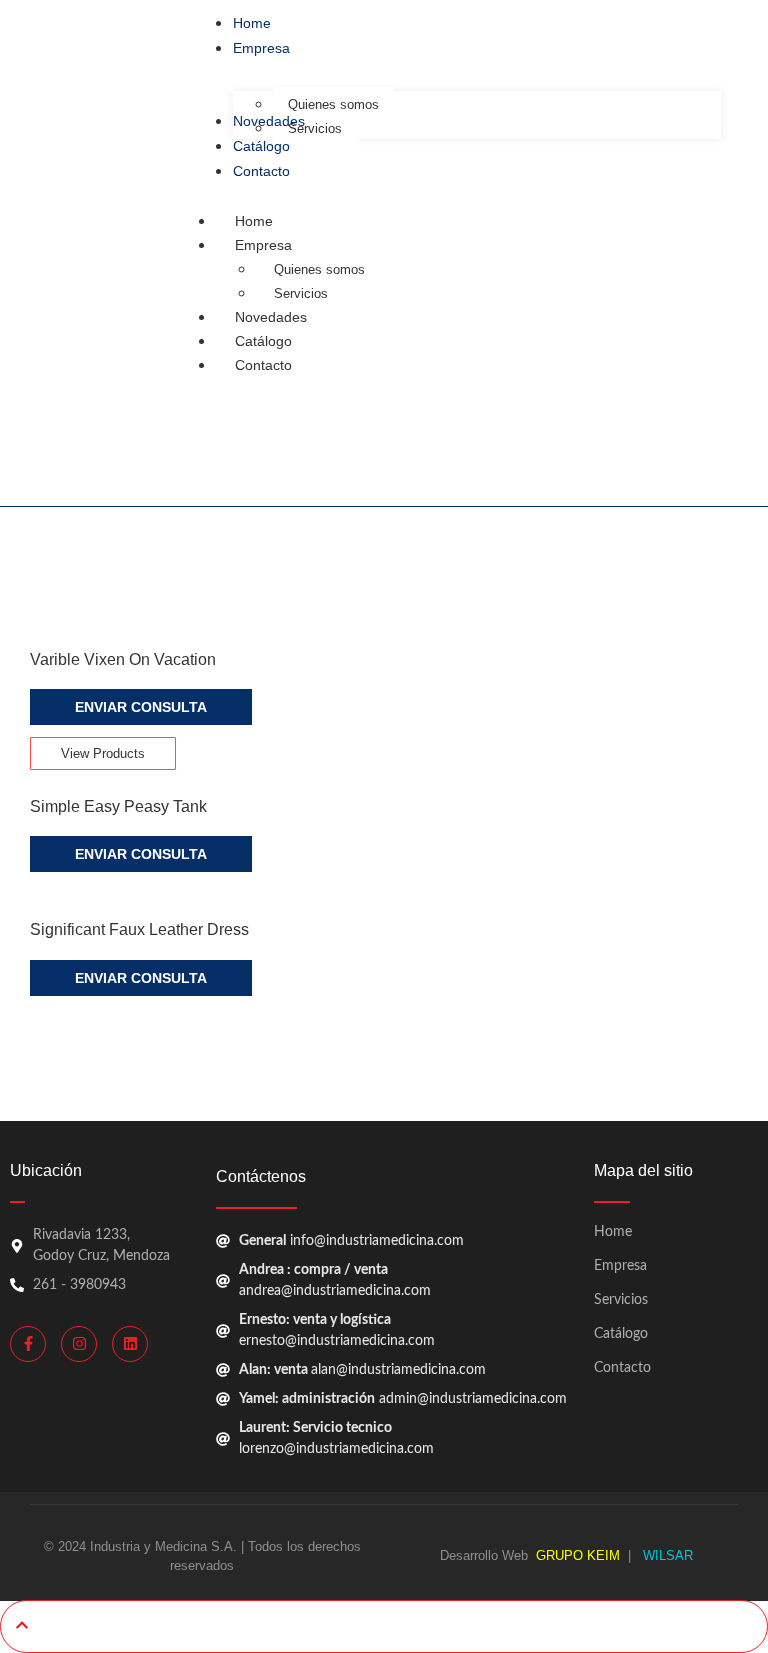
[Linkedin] (130, 1344)
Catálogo (263, 341)
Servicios (621, 1300)
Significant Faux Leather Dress (139, 929)
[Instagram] (79, 1344)
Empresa (263, 245)
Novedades (271, 317)
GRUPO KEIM (578, 1555)
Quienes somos (319, 269)
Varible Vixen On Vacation (123, 659)
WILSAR (666, 1555)
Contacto (263, 365)
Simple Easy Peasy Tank (118, 806)
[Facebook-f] (28, 1344)
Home (254, 221)
